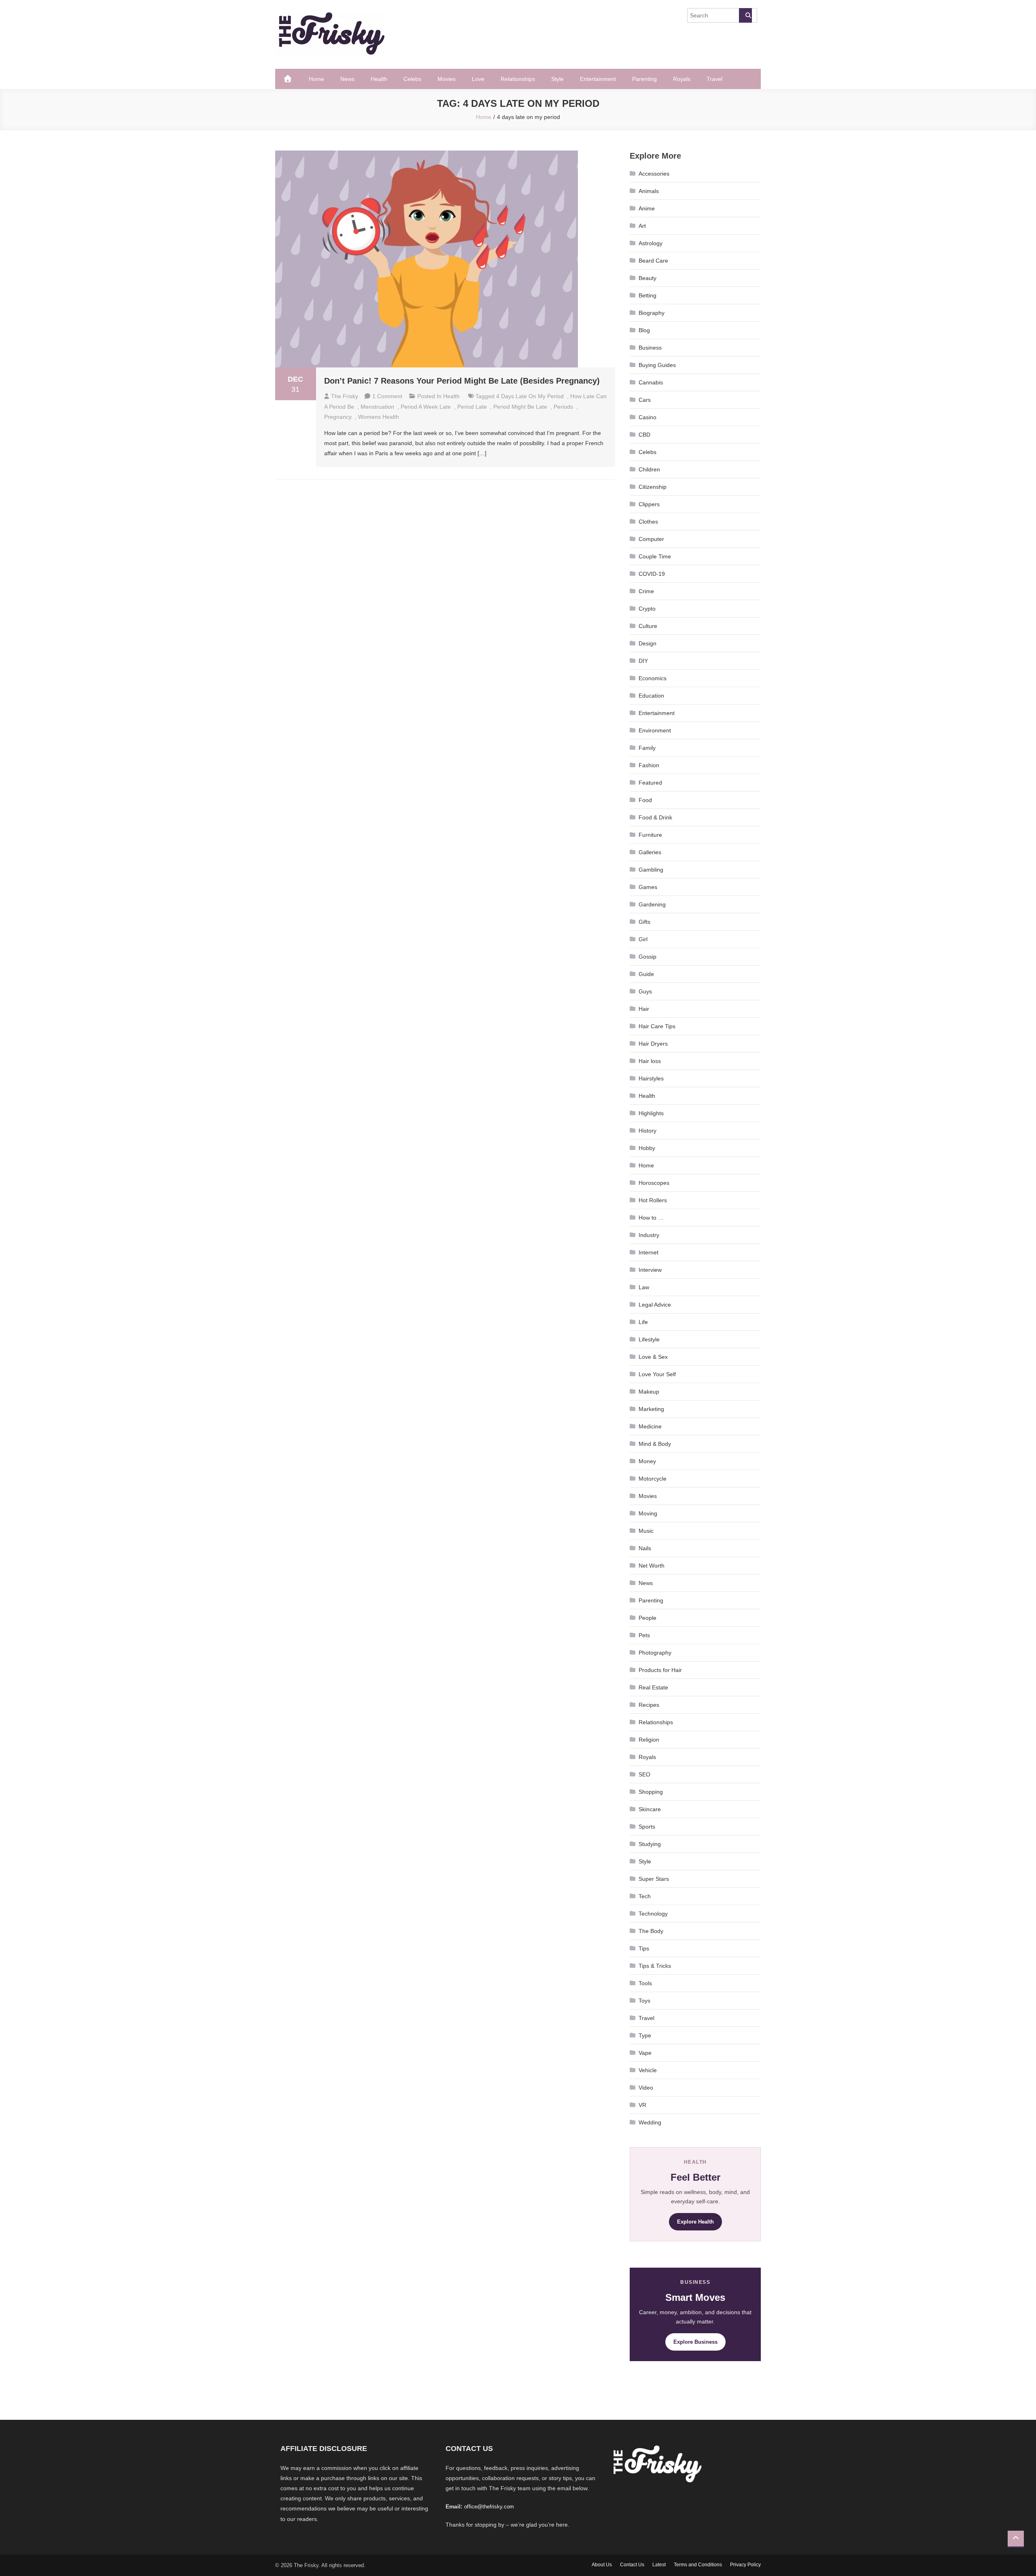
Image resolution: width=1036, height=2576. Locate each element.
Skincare (650, 1809)
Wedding (650, 2122)
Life (643, 1322)
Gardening (652, 904)
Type (645, 2035)
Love (478, 79)
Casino (647, 417)
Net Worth (652, 1566)
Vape (645, 2053)
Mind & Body (655, 1444)
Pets (644, 1635)
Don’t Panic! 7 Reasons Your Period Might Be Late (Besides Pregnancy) (462, 381)
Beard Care (653, 261)
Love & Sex (653, 1357)
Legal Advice (655, 1305)
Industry (649, 1235)
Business (650, 348)
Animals (649, 191)
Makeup (649, 1392)
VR (642, 2105)
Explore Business (695, 2342)
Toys (644, 2001)
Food (645, 800)
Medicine (650, 1426)
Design (647, 643)
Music (646, 1531)
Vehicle (648, 2070)
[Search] (745, 15)
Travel (714, 79)
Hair (644, 1009)
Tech (645, 1896)
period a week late (426, 407)
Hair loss (650, 1061)
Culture (648, 626)
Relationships (518, 79)
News (347, 79)
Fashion (649, 765)
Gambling (651, 870)
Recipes (649, 1705)
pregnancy (338, 417)
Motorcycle (653, 1479)
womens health (379, 417)
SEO (644, 1774)
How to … (651, 1218)
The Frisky (345, 396)
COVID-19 (652, 574)
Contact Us (632, 2565)
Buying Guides (657, 365)
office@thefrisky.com (489, 2507)
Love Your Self (657, 1374)
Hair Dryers (653, 1044)
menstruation (377, 407)
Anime (647, 208)
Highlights (651, 1113)
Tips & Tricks (655, 1966)
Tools (645, 1983)
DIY (643, 661)
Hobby (647, 1148)
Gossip (647, 957)
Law (644, 1287)
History (647, 1131)
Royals (682, 79)
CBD (644, 435)
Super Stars (654, 1879)
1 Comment (387, 396)
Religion (649, 1740)
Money (647, 1461)
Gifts (644, 922)
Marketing (651, 1409)
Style (557, 79)
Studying (650, 1844)
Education (651, 696)
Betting (647, 295)
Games (648, 887)
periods (563, 407)
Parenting (644, 79)
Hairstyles (651, 1078)
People (647, 1618)
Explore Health (695, 2222)
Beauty (647, 278)
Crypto (647, 609)
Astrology (651, 243)
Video (646, 2088)
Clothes (648, 522)
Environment (655, 730)
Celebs (412, 79)
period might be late (520, 407)
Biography (652, 313)
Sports (647, 1827)
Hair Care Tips (657, 1026)
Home (316, 79)
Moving (648, 1513)
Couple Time (655, 556)
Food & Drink (655, 817)
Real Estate (653, 1687)
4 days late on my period (530, 396)
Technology (653, 1914)
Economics (653, 678)
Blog (644, 330)
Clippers (649, 504)
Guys (645, 991)
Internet (649, 1252)
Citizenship (653, 487)
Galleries (650, 852)
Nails (645, 1548)
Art (642, 226)
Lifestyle (649, 1339)
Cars (645, 400)
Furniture (650, 835)
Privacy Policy (745, 2565)
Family (647, 748)
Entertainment (598, 79)
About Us (602, 2565)
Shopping (651, 1792)
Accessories (654, 174)
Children (649, 469)
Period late (472, 407)
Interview (650, 1270)
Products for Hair (660, 1670)
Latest (659, 2565)
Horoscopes (654, 1183)
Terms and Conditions (698, 2565)
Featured (650, 783)
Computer (651, 539)
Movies (447, 79)
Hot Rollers (653, 1200)
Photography (655, 1653)
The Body (651, 1931)
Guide (646, 974)
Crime (646, 591)
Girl (643, 939)
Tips (644, 1948)
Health (379, 79)
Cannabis (651, 382)
